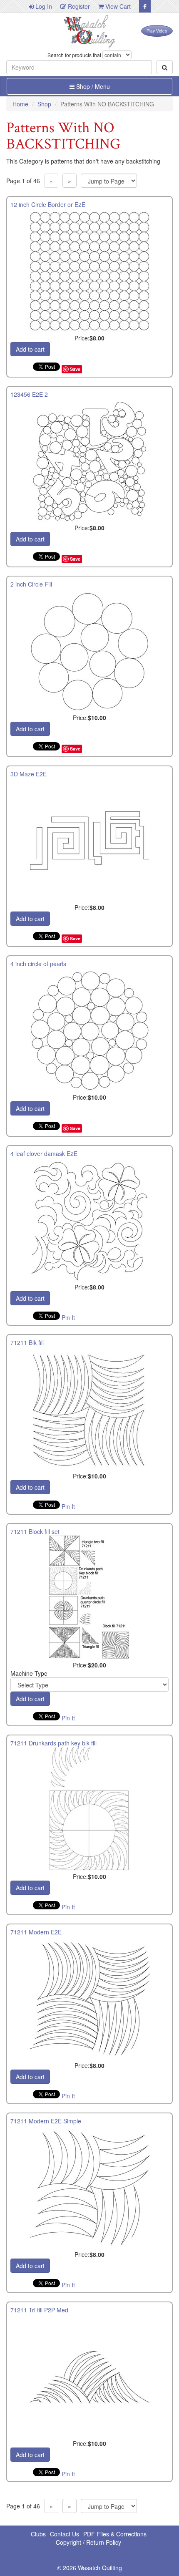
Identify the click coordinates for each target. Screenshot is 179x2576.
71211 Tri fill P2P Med (39, 2310)
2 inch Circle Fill (31, 584)
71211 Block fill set (35, 1531)
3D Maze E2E (29, 774)
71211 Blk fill (27, 1342)
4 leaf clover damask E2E (44, 1153)
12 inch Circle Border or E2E (48, 204)
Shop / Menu (92, 86)
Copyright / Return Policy (88, 2542)
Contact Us (65, 2534)
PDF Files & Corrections (115, 2534)
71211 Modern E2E (36, 1932)
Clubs (38, 2534)
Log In (43, 6)
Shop (44, 104)
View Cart (117, 6)
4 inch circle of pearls (38, 964)
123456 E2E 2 (29, 394)
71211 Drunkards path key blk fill (53, 1743)
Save (75, 369)
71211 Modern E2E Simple (46, 2121)
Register (78, 6)
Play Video (157, 31)
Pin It (68, 1317)
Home (20, 104)
